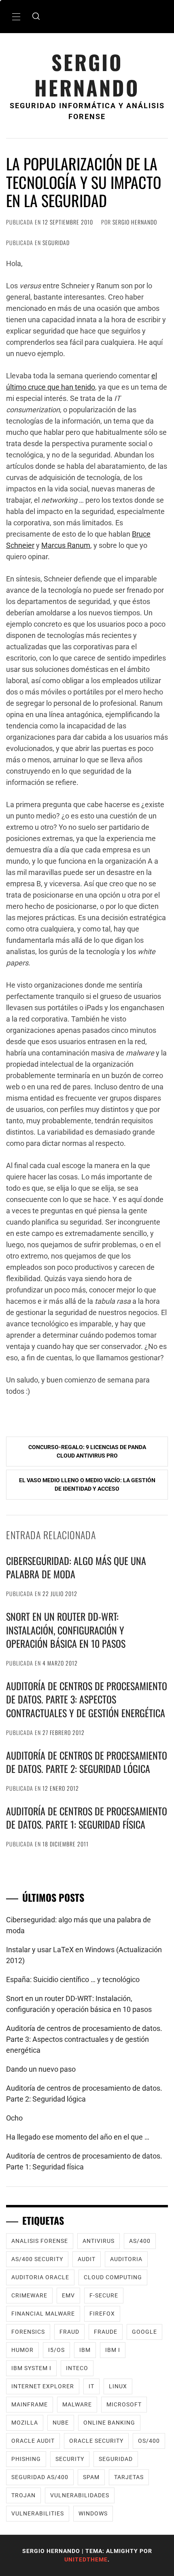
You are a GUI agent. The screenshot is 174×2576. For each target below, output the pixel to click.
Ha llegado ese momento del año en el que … (78, 2137)
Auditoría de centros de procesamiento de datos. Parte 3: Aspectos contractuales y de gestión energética (87, 1699)
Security (70, 2459)
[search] (36, 17)
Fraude (106, 2332)
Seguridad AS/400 (40, 2477)
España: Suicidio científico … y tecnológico (73, 1979)
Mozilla (25, 2423)
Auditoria (126, 2259)
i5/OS (56, 2350)
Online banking (109, 2423)
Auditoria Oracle (40, 2277)
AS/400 (140, 2241)
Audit (87, 2259)
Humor (22, 2350)
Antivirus (99, 2241)
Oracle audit (33, 2441)
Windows (93, 2513)
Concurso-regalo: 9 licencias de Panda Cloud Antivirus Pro (87, 1451)
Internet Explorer (43, 2386)
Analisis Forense (40, 2241)
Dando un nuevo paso (41, 2069)
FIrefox (102, 2314)
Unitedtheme (86, 2559)
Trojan (23, 2495)
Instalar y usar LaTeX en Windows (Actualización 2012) (84, 1955)
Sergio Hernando (87, 75)
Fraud (69, 2332)
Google (144, 2332)
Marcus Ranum (66, 545)
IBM (85, 2350)
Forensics (28, 2332)
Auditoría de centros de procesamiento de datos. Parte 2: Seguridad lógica (87, 1762)
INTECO (77, 2368)
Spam (91, 2477)
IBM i (113, 2350)
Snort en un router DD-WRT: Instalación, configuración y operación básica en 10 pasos (66, 1630)
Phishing (26, 2459)
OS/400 (149, 2441)
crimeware (29, 2295)
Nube (61, 2423)
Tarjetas (129, 2477)
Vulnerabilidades (80, 2495)
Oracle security (96, 2441)
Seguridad (56, 242)
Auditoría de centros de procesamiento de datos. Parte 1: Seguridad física (87, 1818)
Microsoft (124, 2404)
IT (91, 2386)
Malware (77, 2404)
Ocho (14, 2118)
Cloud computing (113, 2277)
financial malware (43, 2314)
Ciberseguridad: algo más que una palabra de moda (76, 1567)
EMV (68, 2295)
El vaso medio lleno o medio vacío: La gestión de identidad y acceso (87, 1484)
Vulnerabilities (38, 2513)
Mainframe (30, 2404)
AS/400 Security (37, 2259)
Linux (118, 2386)
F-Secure (104, 2295)
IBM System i (31, 2368)
